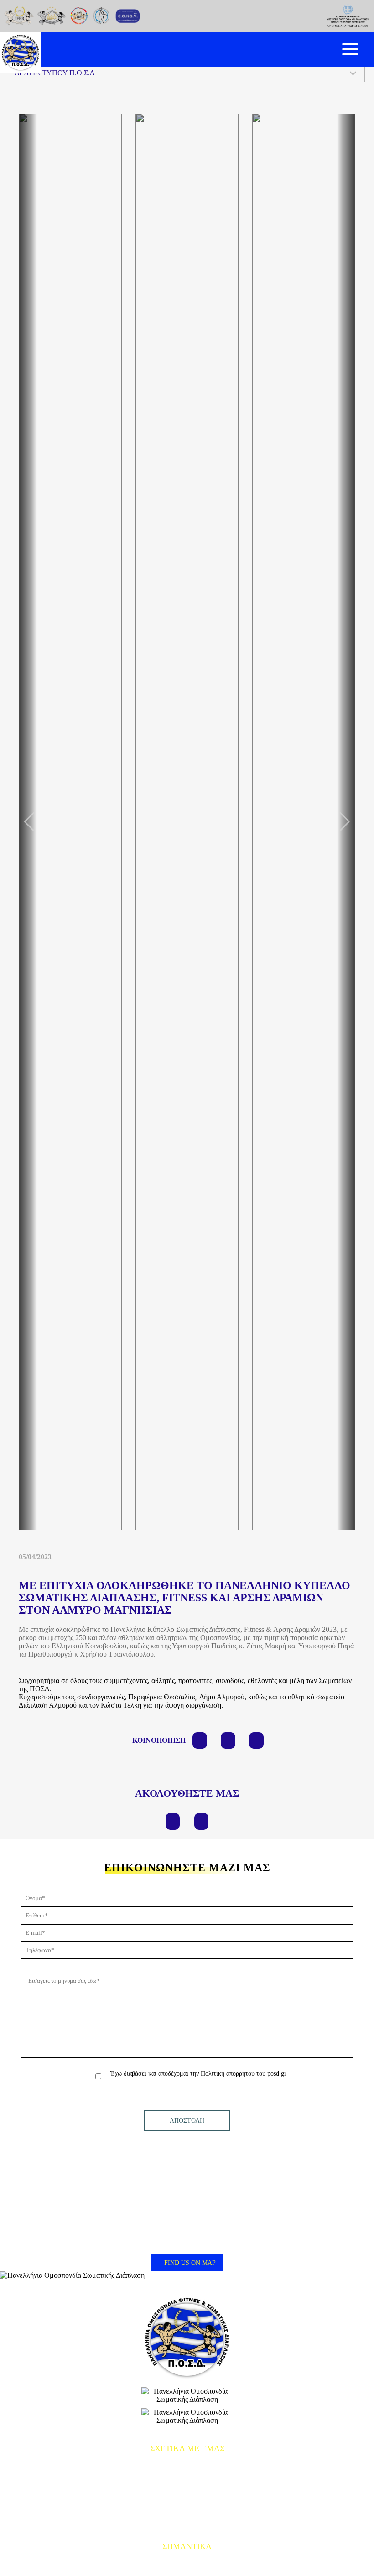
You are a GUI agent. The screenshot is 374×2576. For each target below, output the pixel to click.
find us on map (189, 2263)
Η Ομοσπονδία (187, 2479)
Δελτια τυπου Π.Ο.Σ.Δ (55, 73)
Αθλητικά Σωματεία (187, 2520)
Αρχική (187, 2466)
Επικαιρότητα (187, 2564)
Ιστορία (187, 2493)
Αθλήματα (187, 2507)
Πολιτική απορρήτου (229, 2074)
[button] (345, 822)
